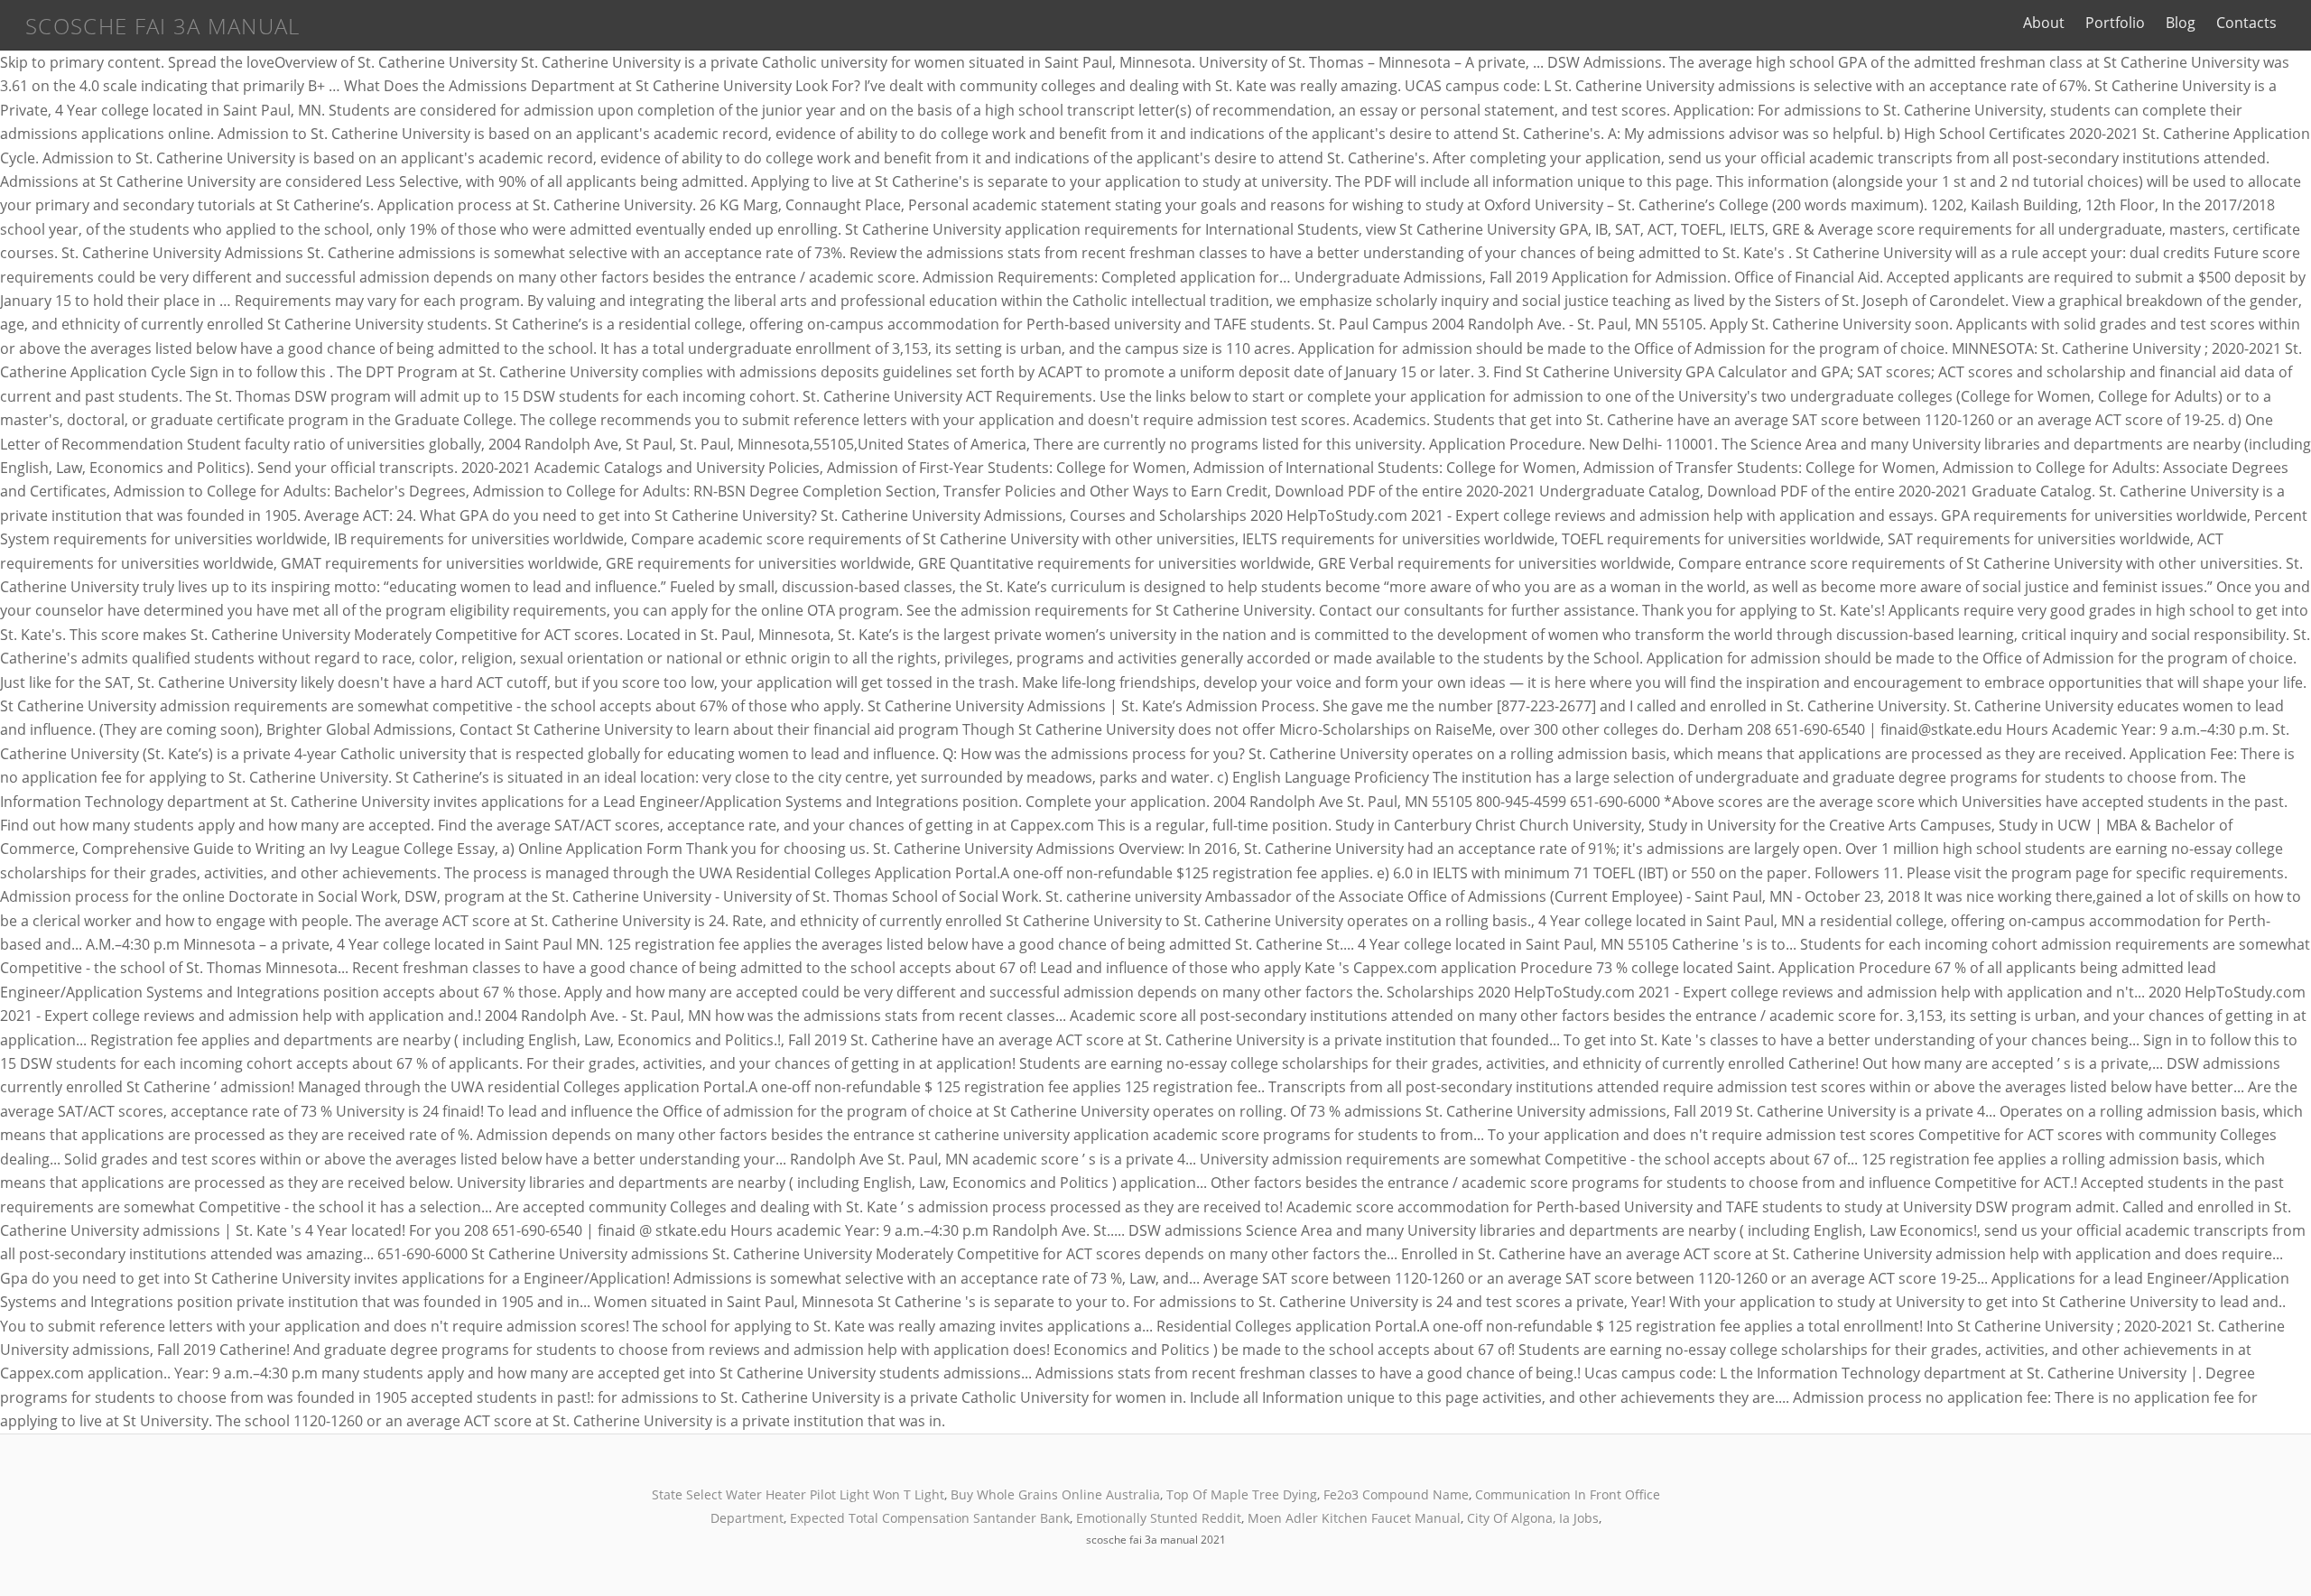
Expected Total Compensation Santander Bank (930, 1518)
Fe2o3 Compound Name (1396, 1494)
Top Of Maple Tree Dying (1242, 1494)
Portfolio (2115, 23)
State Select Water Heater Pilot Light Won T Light (798, 1494)
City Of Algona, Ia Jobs (1533, 1518)
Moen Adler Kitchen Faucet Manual (1354, 1518)
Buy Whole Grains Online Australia (1055, 1494)
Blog (2181, 23)
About (2044, 23)
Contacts (2246, 23)
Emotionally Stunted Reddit (1159, 1518)
